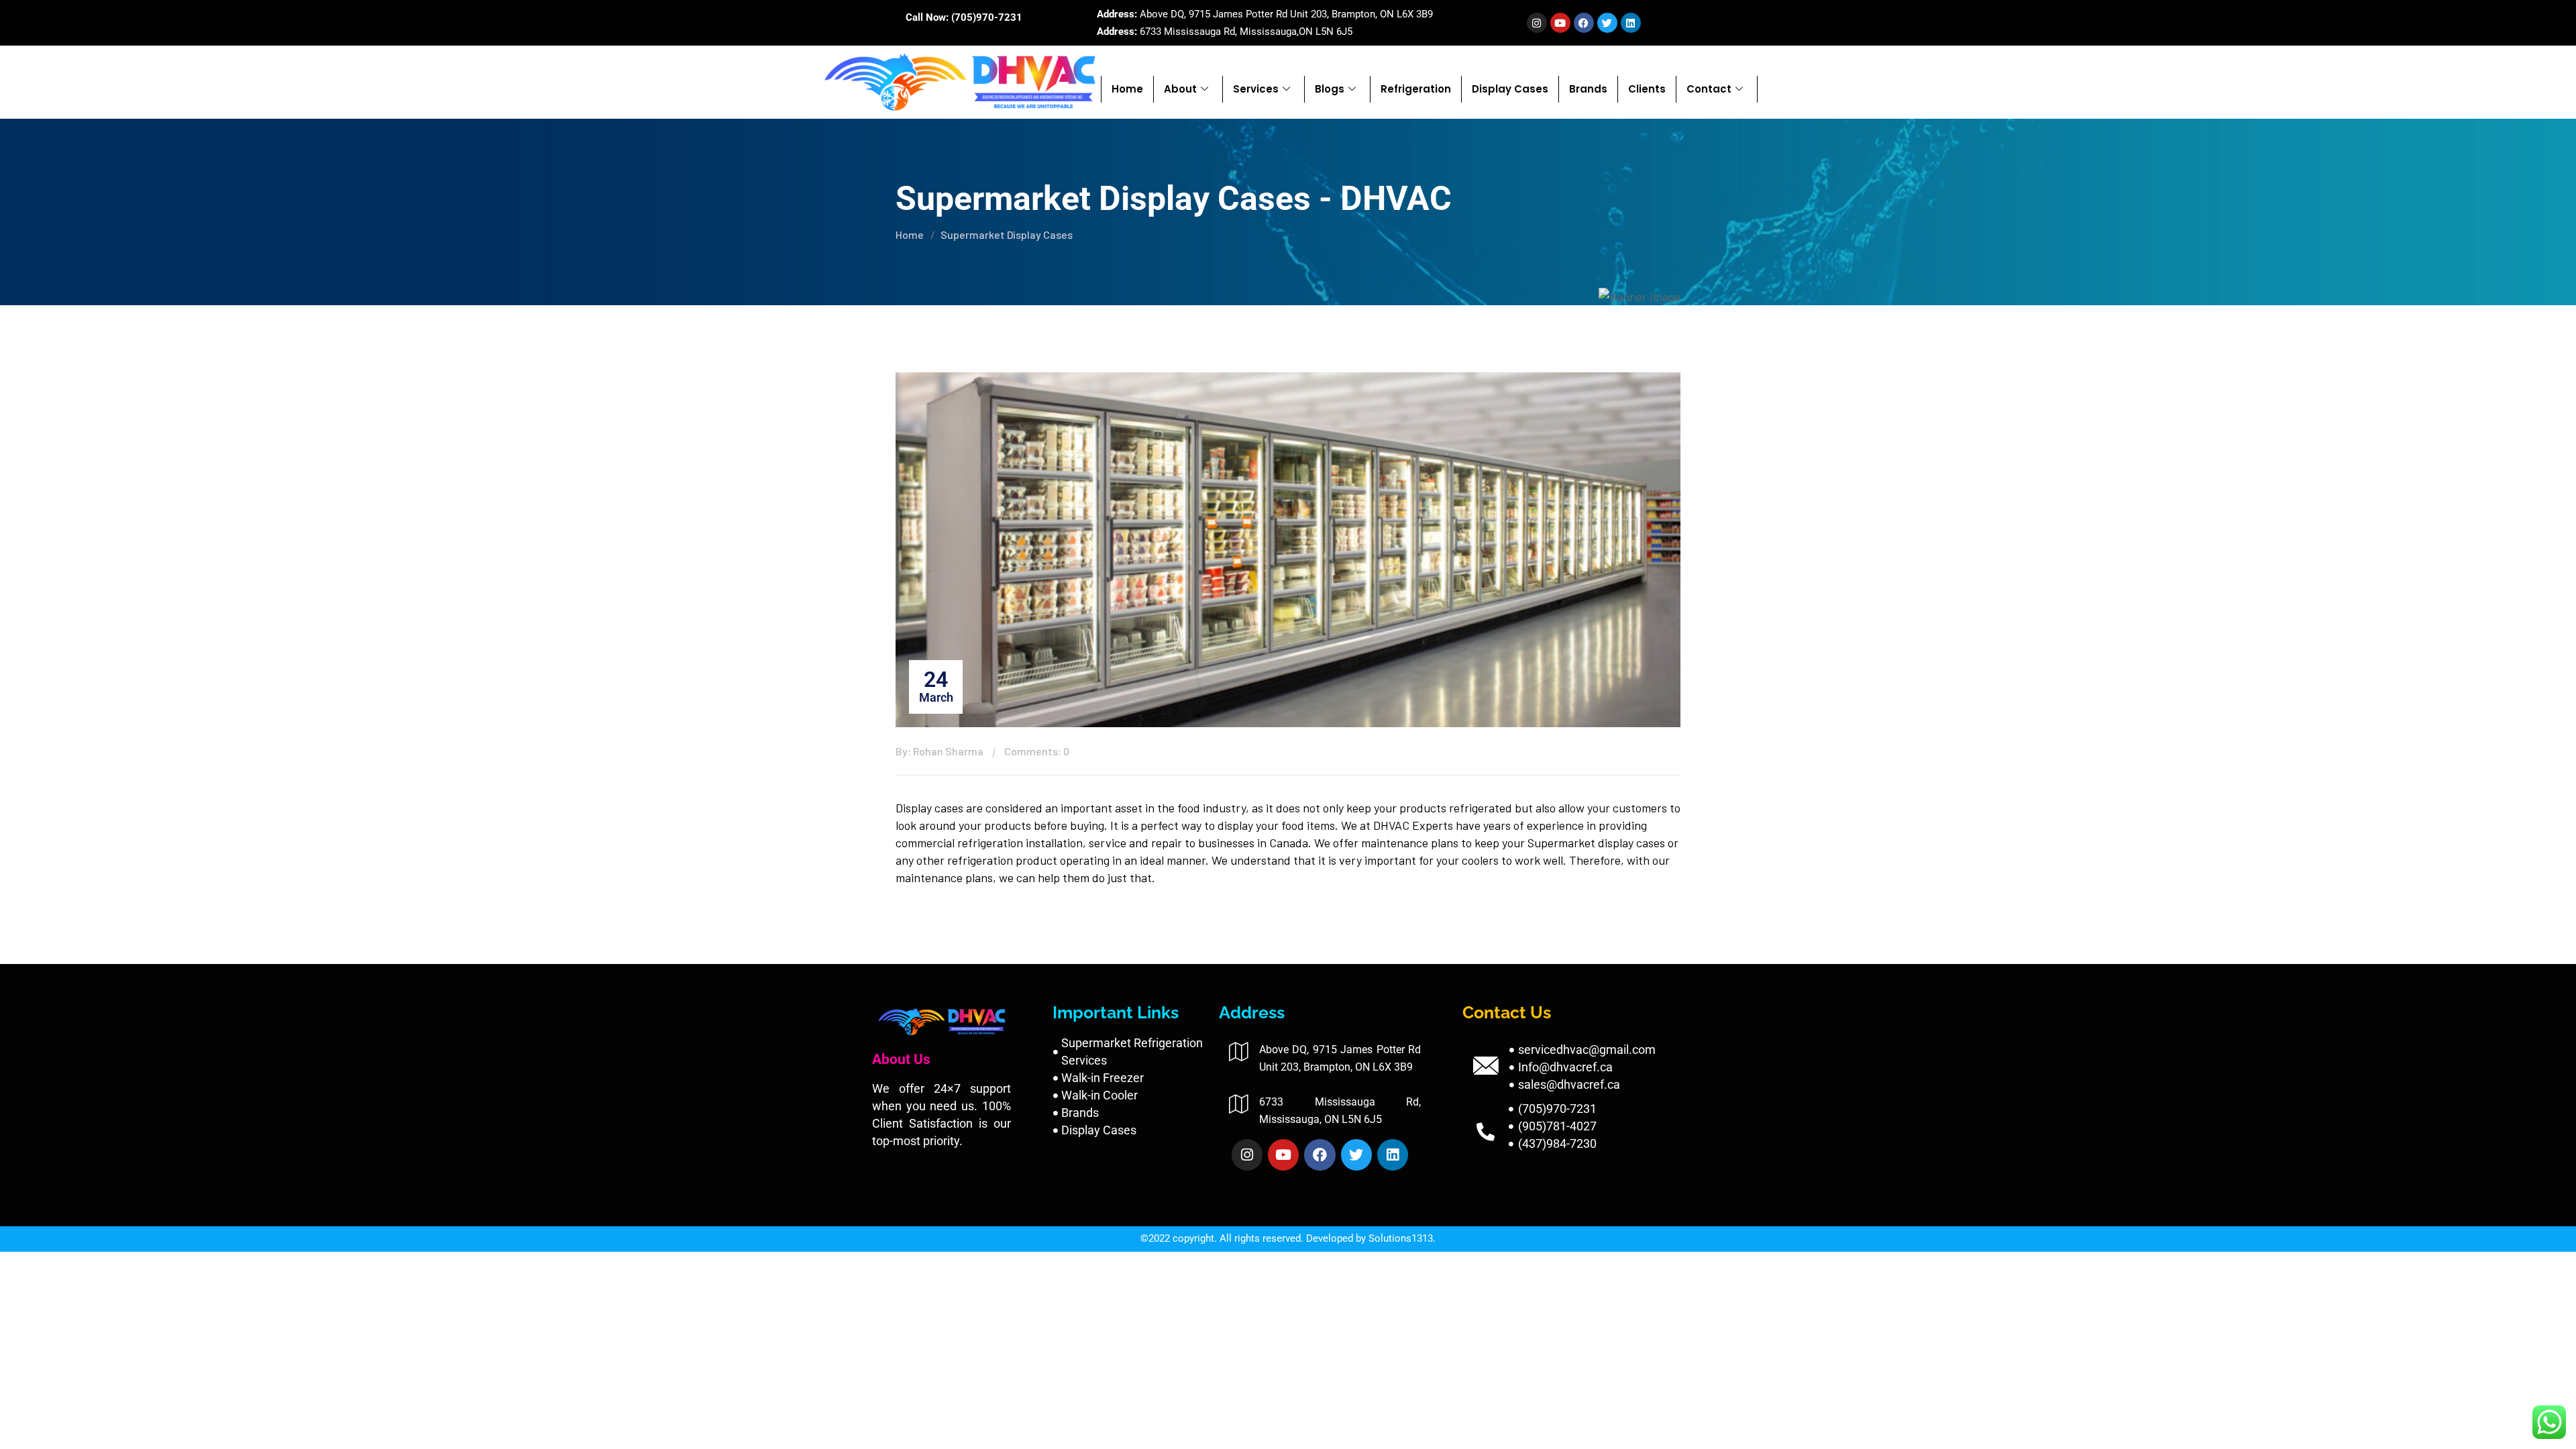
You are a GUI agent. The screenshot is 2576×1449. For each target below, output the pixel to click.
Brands (1588, 89)
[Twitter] (1607, 23)
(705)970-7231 (987, 17)
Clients (1647, 89)
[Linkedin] (1631, 23)
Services (1256, 89)
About (1180, 89)
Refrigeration (1416, 89)
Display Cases (1510, 89)
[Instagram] (1537, 23)
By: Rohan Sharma (940, 751)
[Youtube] (1560, 23)
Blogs (1330, 89)
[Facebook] (1584, 23)
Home (1127, 89)
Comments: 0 (1037, 751)
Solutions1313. (1402, 1238)
